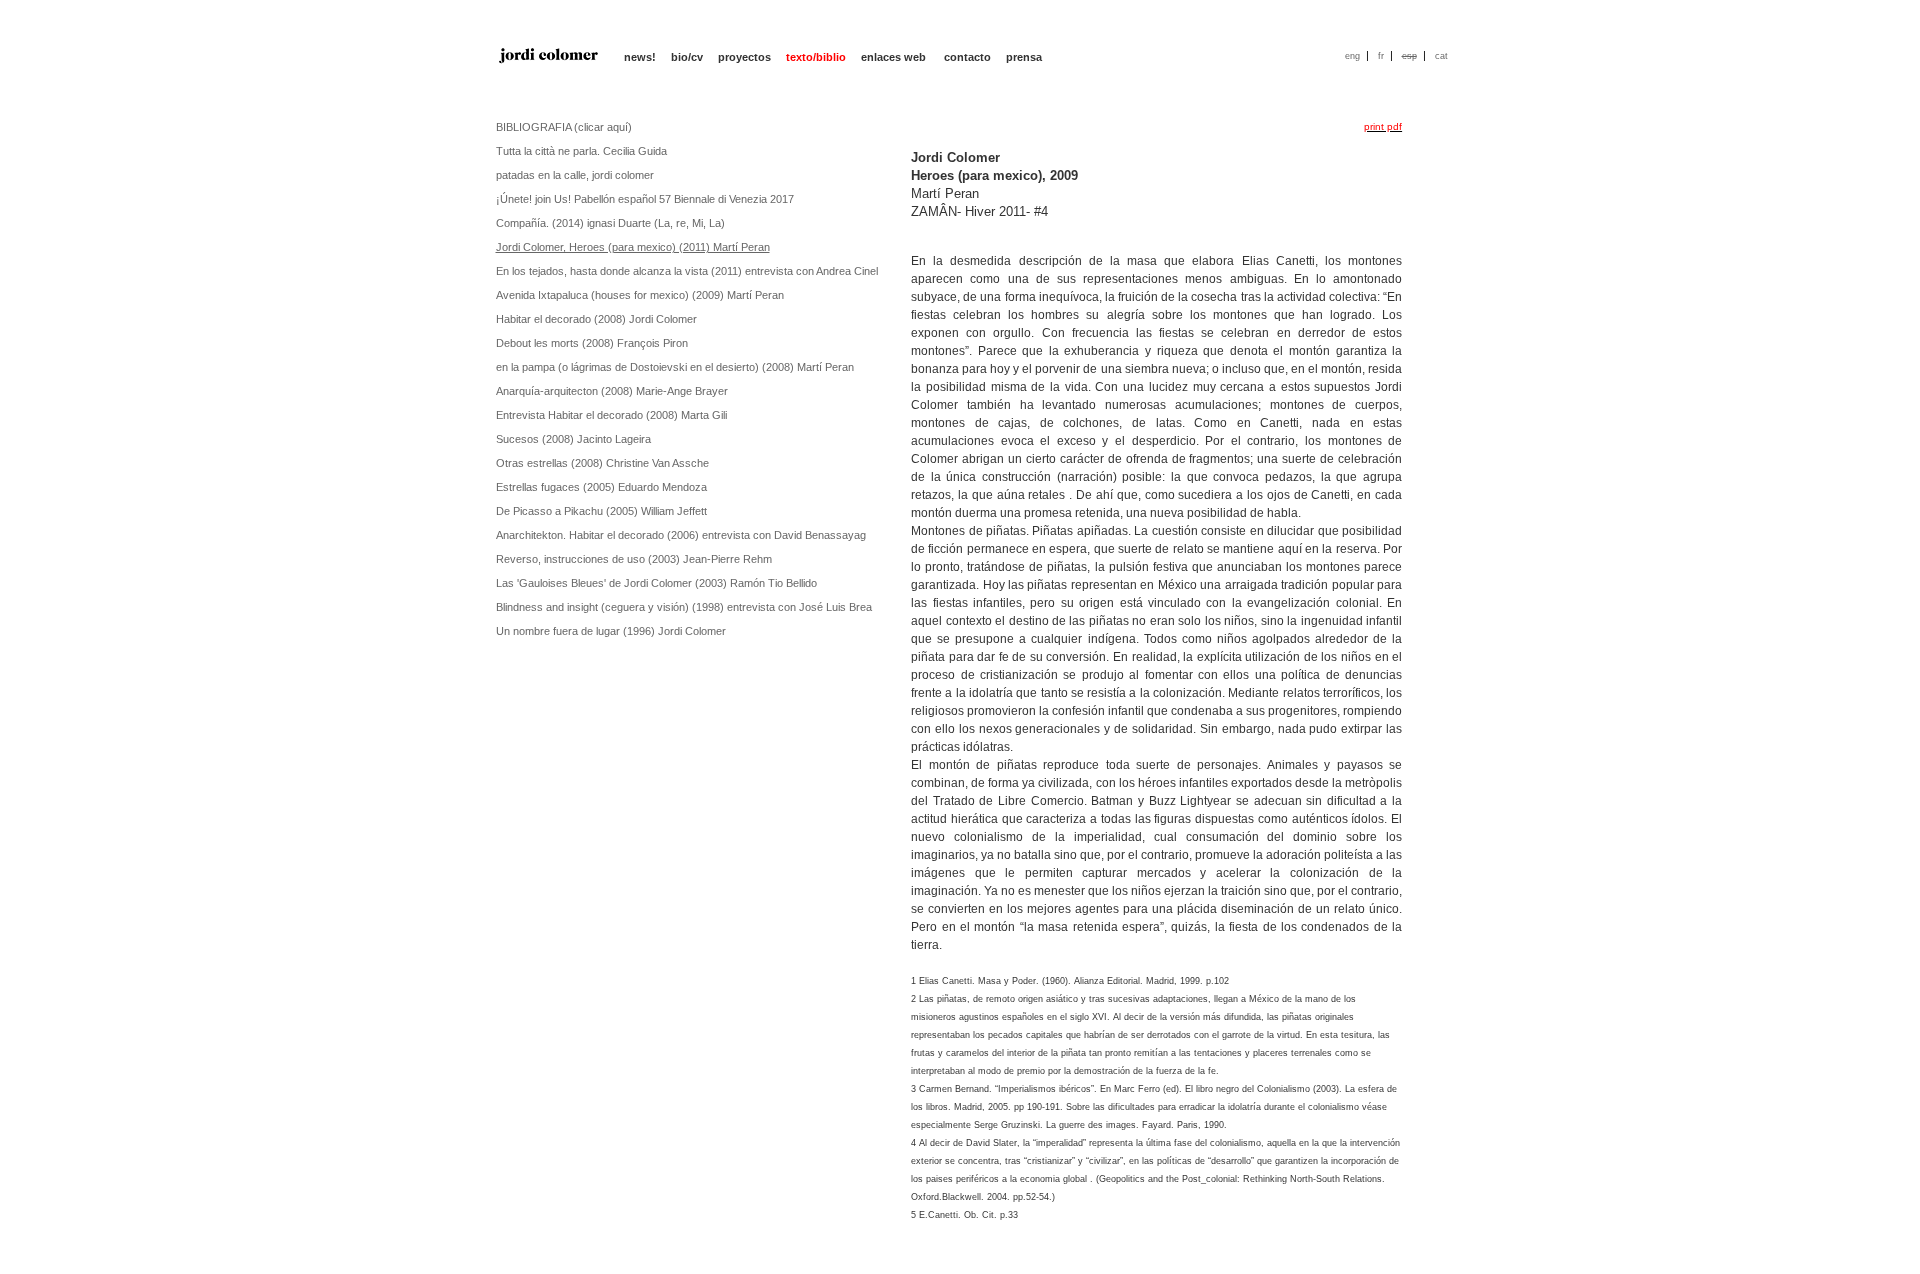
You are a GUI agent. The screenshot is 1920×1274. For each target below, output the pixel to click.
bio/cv (687, 57)
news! (640, 57)
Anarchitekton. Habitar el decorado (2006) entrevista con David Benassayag (681, 535)
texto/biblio (816, 57)
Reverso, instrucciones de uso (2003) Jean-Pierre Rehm (634, 559)
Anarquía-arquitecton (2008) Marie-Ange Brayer (612, 391)
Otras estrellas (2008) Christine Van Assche (602, 463)
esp (1409, 56)
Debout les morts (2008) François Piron (592, 343)
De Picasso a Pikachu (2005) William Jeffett (601, 511)
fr (1381, 56)
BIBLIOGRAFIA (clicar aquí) (564, 127)
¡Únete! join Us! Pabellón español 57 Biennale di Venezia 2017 (645, 199)
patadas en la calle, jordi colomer (575, 175)
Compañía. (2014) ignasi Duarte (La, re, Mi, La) (610, 223)
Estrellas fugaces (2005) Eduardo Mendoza (601, 487)
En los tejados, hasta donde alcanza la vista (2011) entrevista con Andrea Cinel (687, 271)
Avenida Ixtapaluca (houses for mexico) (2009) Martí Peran (640, 295)
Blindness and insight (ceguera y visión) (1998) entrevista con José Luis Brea (684, 607)
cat (1441, 56)
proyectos (744, 57)
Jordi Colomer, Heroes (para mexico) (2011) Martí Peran (633, 247)
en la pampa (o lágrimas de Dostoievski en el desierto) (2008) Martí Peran (675, 367)
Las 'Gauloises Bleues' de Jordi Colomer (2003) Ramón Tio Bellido (656, 583)
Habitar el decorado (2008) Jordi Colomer (596, 319)
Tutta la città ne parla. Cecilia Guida (581, 151)
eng (1352, 56)
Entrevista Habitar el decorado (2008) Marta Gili (611, 415)
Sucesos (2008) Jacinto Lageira (573, 439)
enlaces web (895, 57)
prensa (1024, 57)
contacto (967, 57)
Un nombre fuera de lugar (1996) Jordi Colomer (611, 631)
